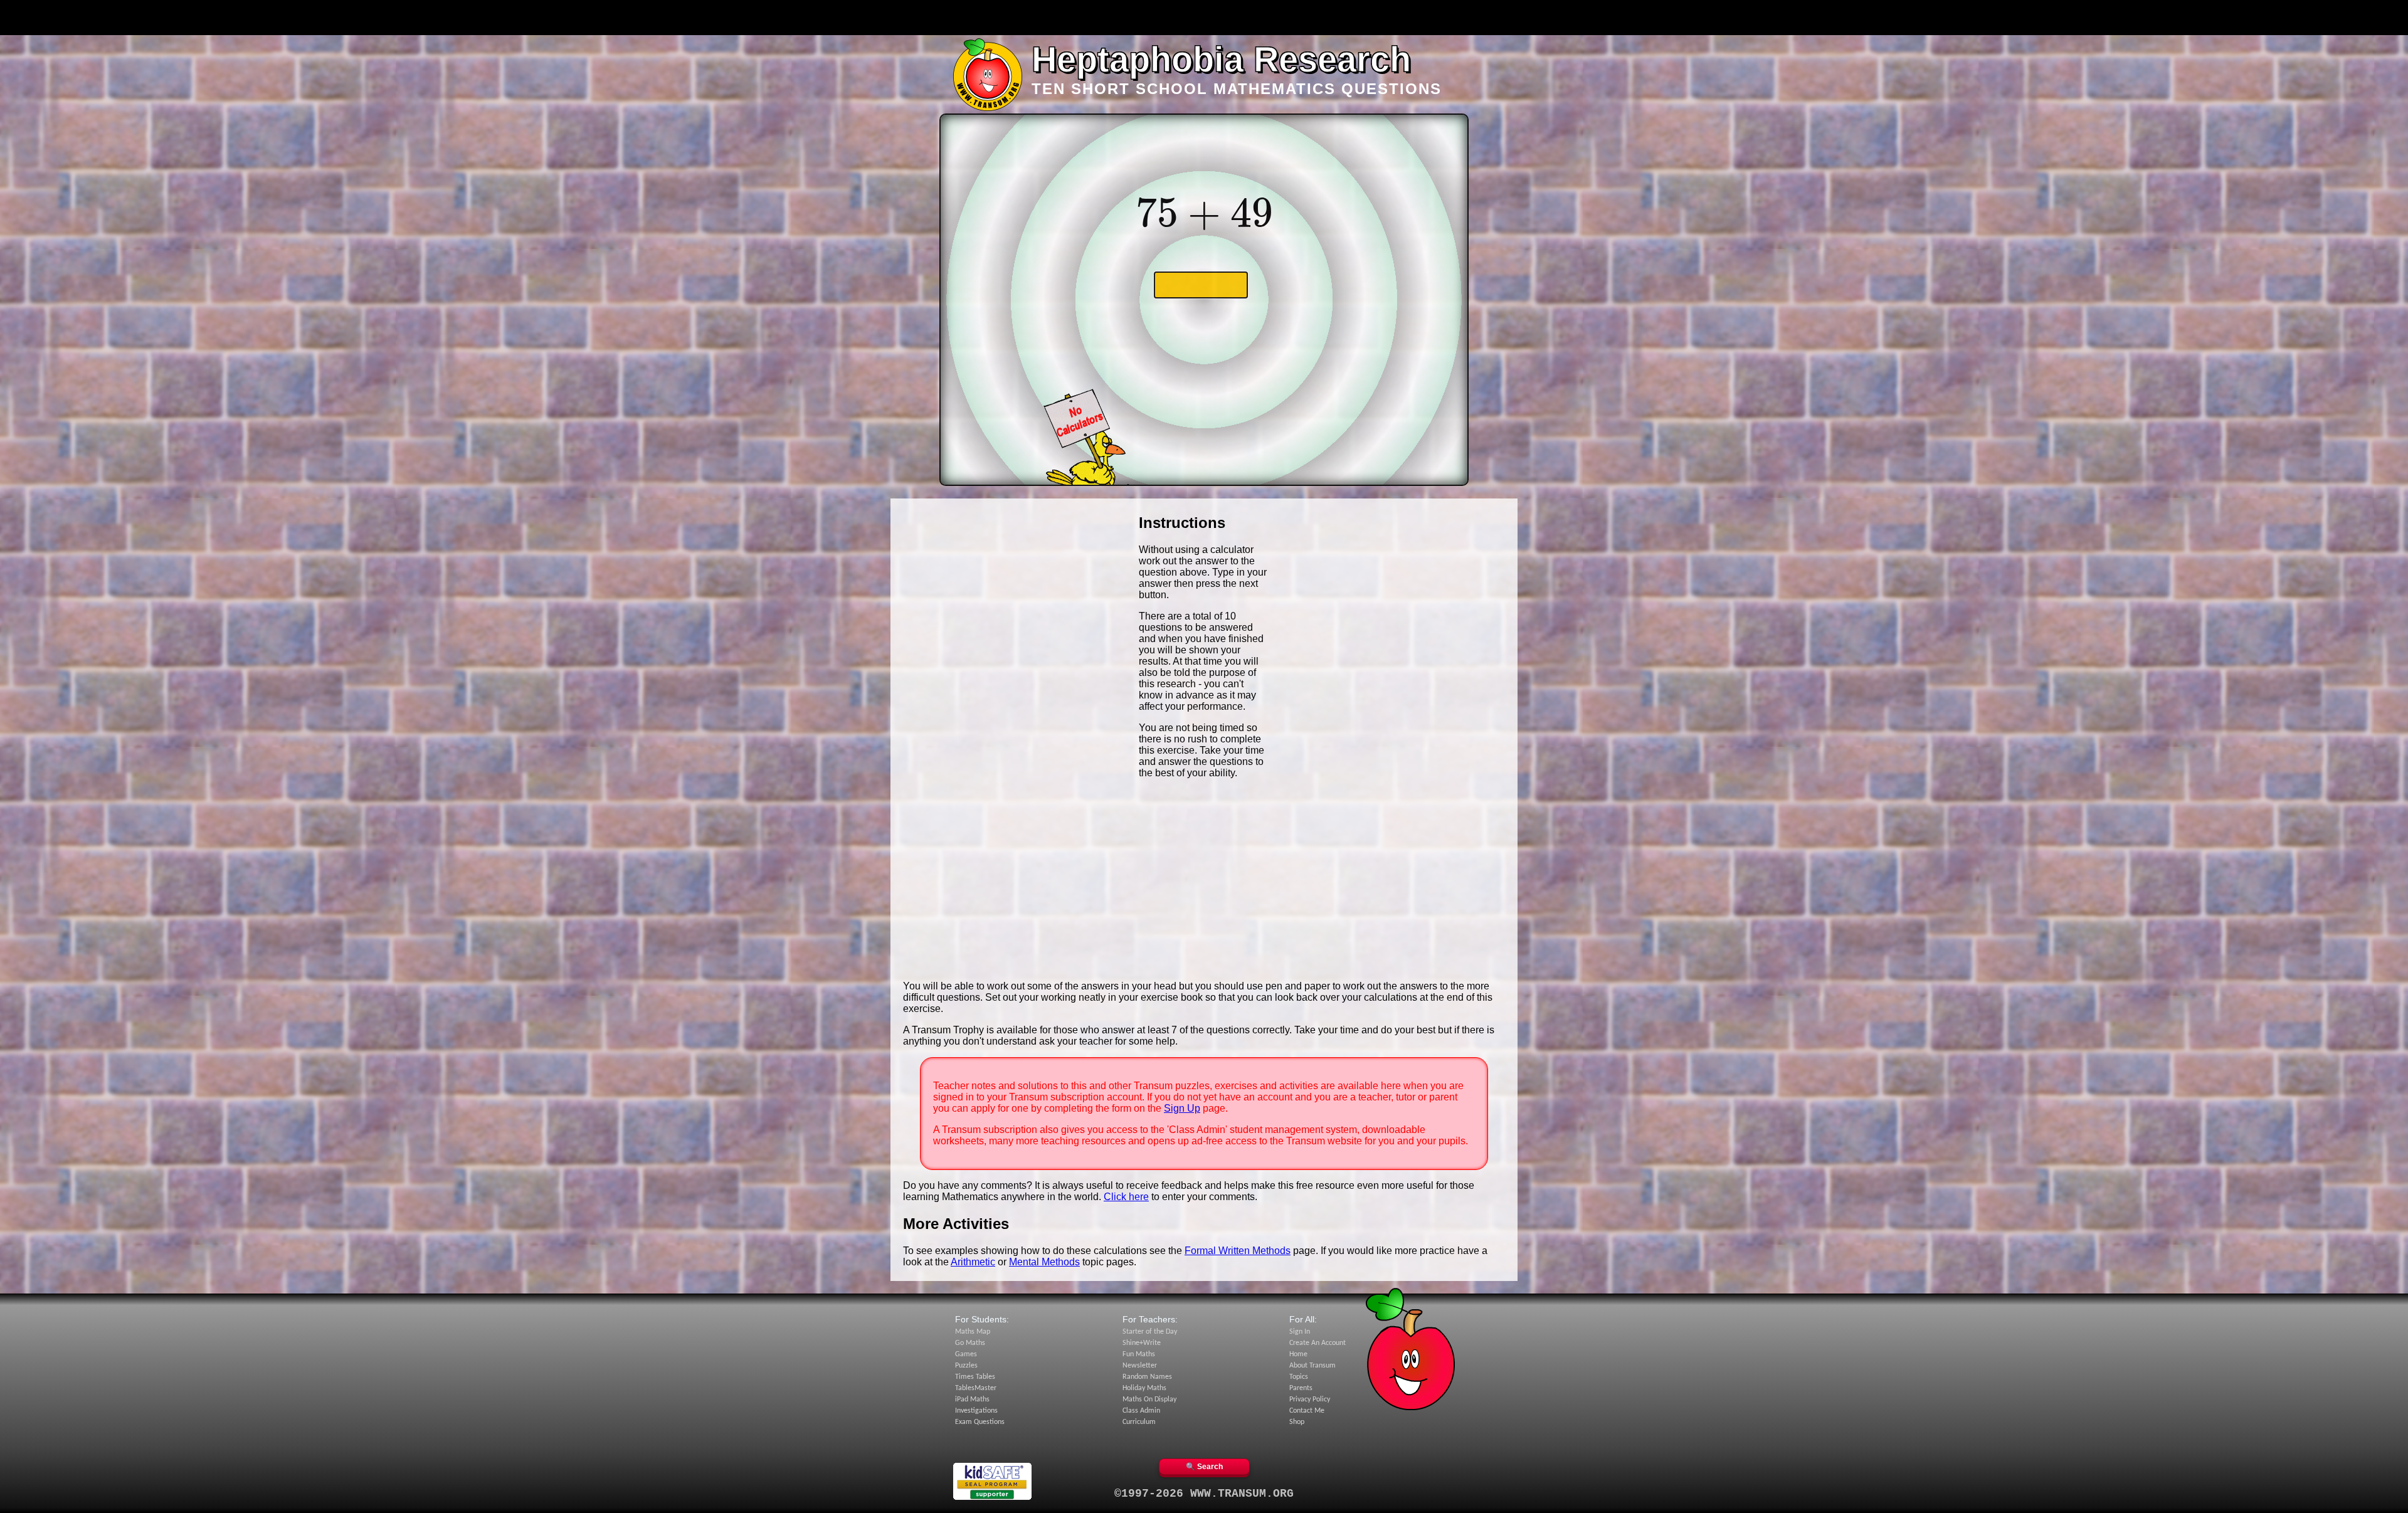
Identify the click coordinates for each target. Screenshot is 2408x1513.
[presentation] (1204, 213)
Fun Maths (1139, 1354)
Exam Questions (980, 1422)
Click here (1126, 1197)
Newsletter (1140, 1366)
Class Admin (1141, 1411)
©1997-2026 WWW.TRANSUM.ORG (1204, 1494)
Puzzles (966, 1366)
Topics (1299, 1377)
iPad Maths (972, 1400)
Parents (1301, 1388)
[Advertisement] (1204, 18)
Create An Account (1318, 1343)
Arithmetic (973, 1262)
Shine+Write (1142, 1343)
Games (966, 1354)
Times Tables (975, 1377)
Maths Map (973, 1332)
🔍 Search (1204, 1467)
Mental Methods (1044, 1262)
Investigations (976, 1411)
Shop (1297, 1422)
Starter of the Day (1150, 1332)
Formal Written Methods (1238, 1251)
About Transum (1312, 1366)
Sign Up (1182, 1108)
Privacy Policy (1310, 1400)
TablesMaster (976, 1388)
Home (1298, 1354)
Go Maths (970, 1343)
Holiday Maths (1144, 1388)
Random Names (1147, 1377)
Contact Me (1307, 1411)
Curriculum (1139, 1422)
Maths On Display (1149, 1400)
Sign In (1300, 1332)
